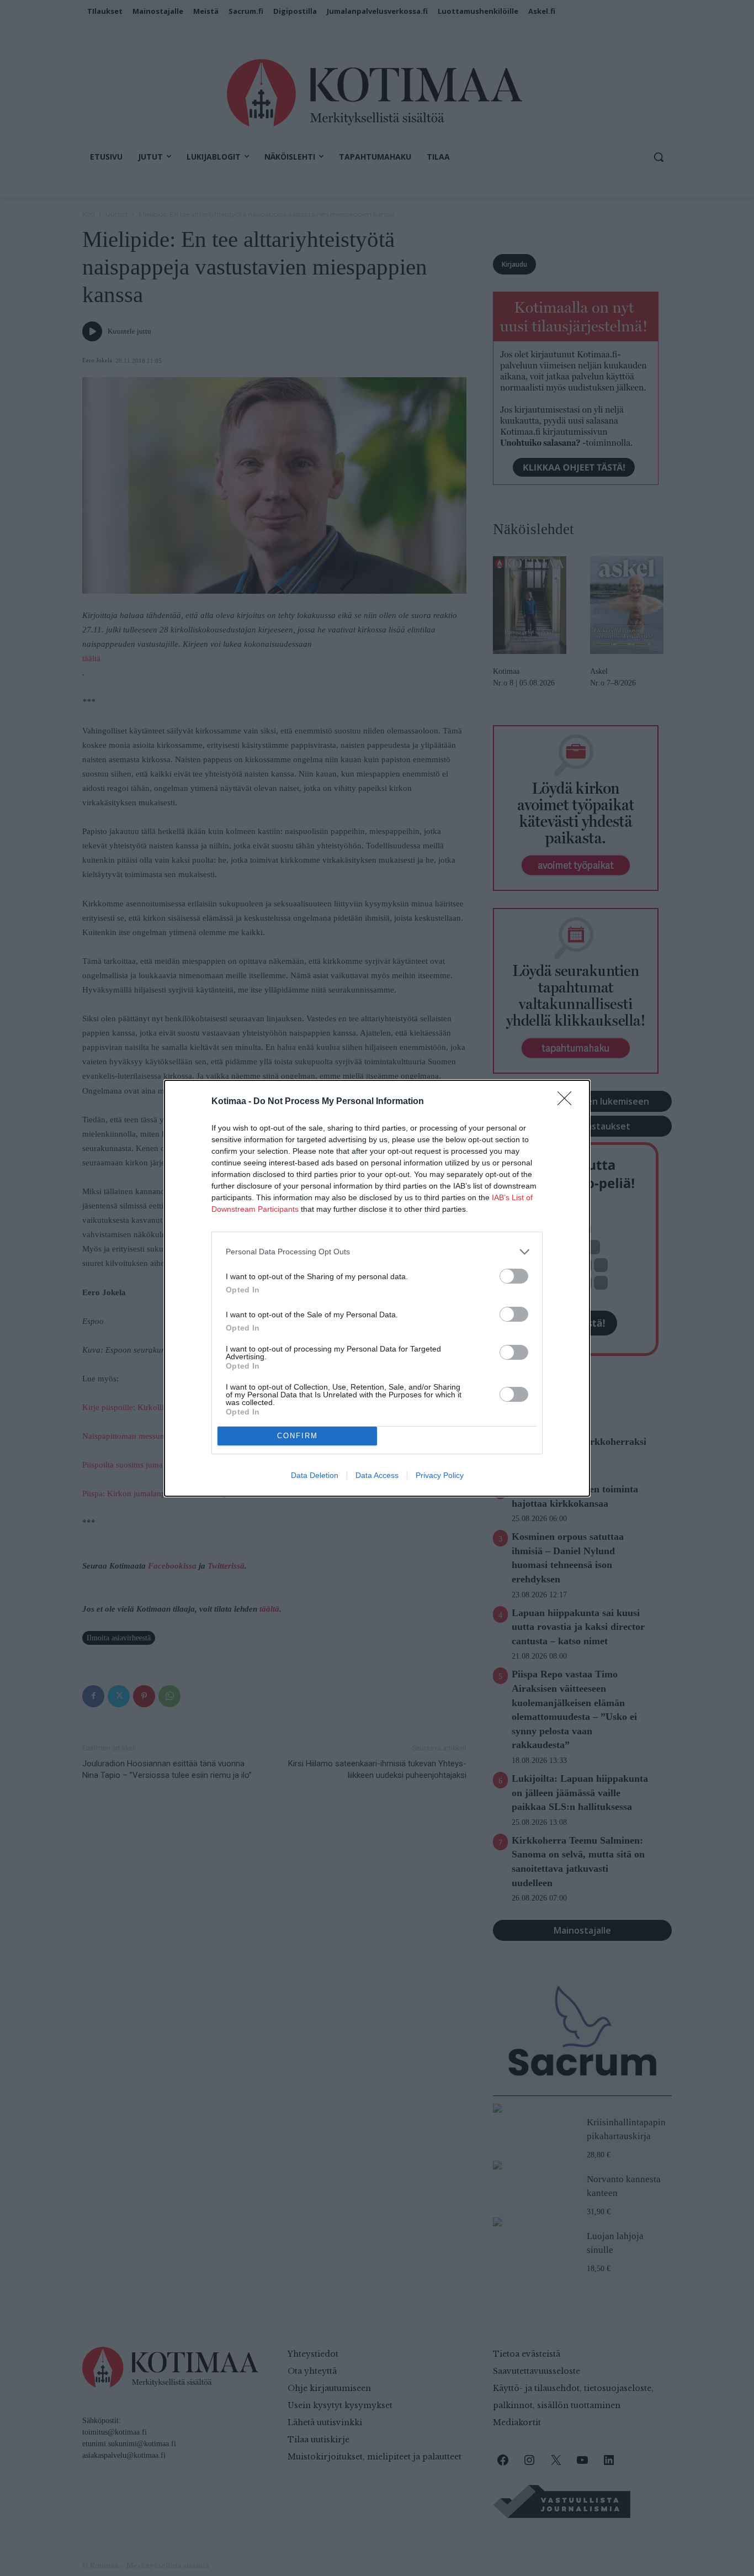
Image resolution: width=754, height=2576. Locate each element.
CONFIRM (298, 1436)
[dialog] (377, 1288)
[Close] (568, 1102)
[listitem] (377, 1252)
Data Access (377, 1475)
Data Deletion (315, 1475)
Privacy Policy (440, 1475)
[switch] (514, 1276)
